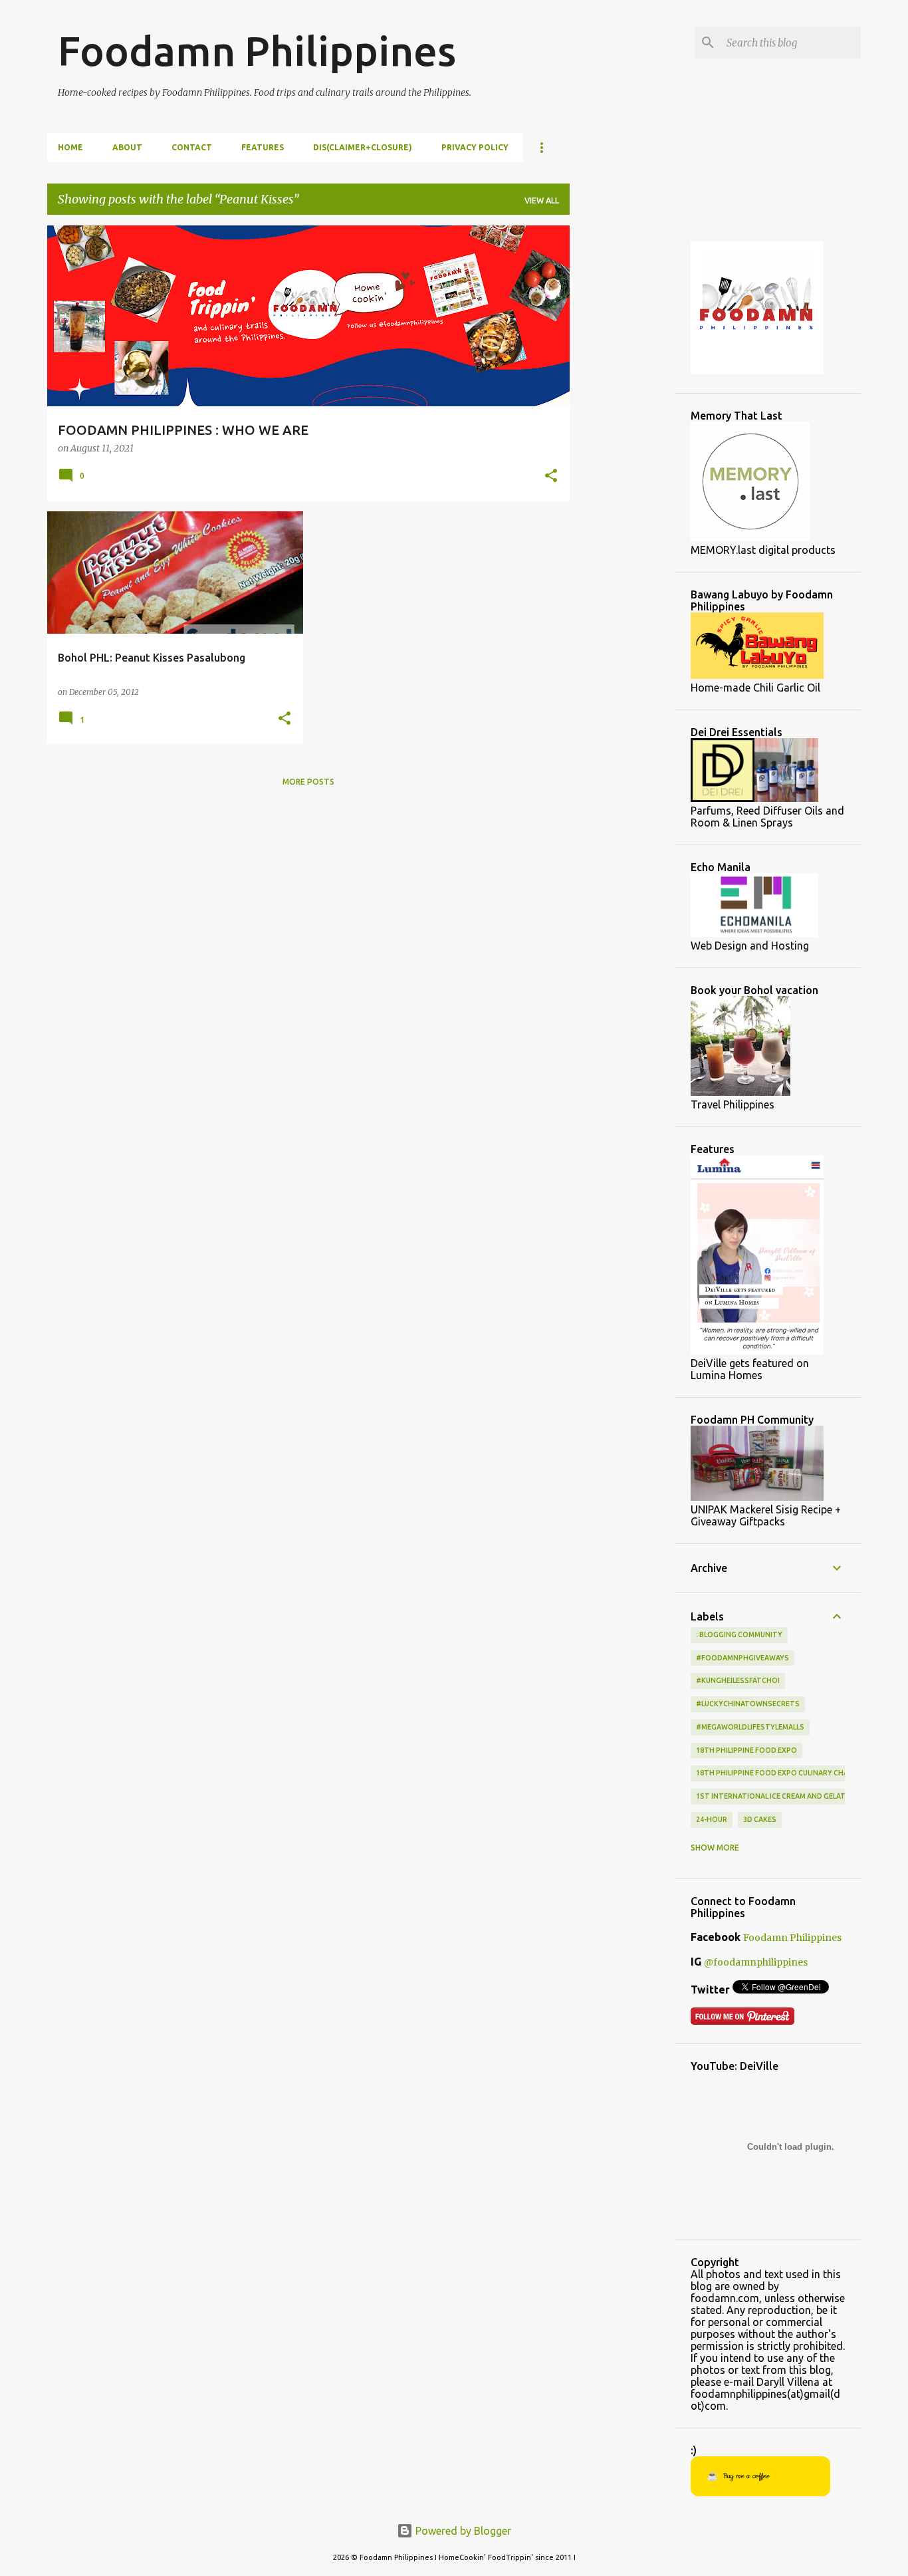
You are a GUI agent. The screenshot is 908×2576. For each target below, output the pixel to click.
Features (263, 147)
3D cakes (760, 1819)
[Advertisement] (622, 425)
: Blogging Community (739, 1634)
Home (70, 147)
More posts (308, 782)
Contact (192, 147)
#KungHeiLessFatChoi (738, 1680)
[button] (551, 477)
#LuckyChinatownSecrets (748, 1704)
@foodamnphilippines (756, 1962)
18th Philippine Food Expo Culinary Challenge (785, 1773)
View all (542, 200)
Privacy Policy (475, 147)
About (127, 147)
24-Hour (712, 1819)
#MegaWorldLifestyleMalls (750, 1727)
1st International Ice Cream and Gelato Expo (784, 1796)
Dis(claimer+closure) (363, 147)
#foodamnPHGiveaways (742, 1658)
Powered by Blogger (462, 2531)
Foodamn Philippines (257, 51)
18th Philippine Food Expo (746, 1750)
